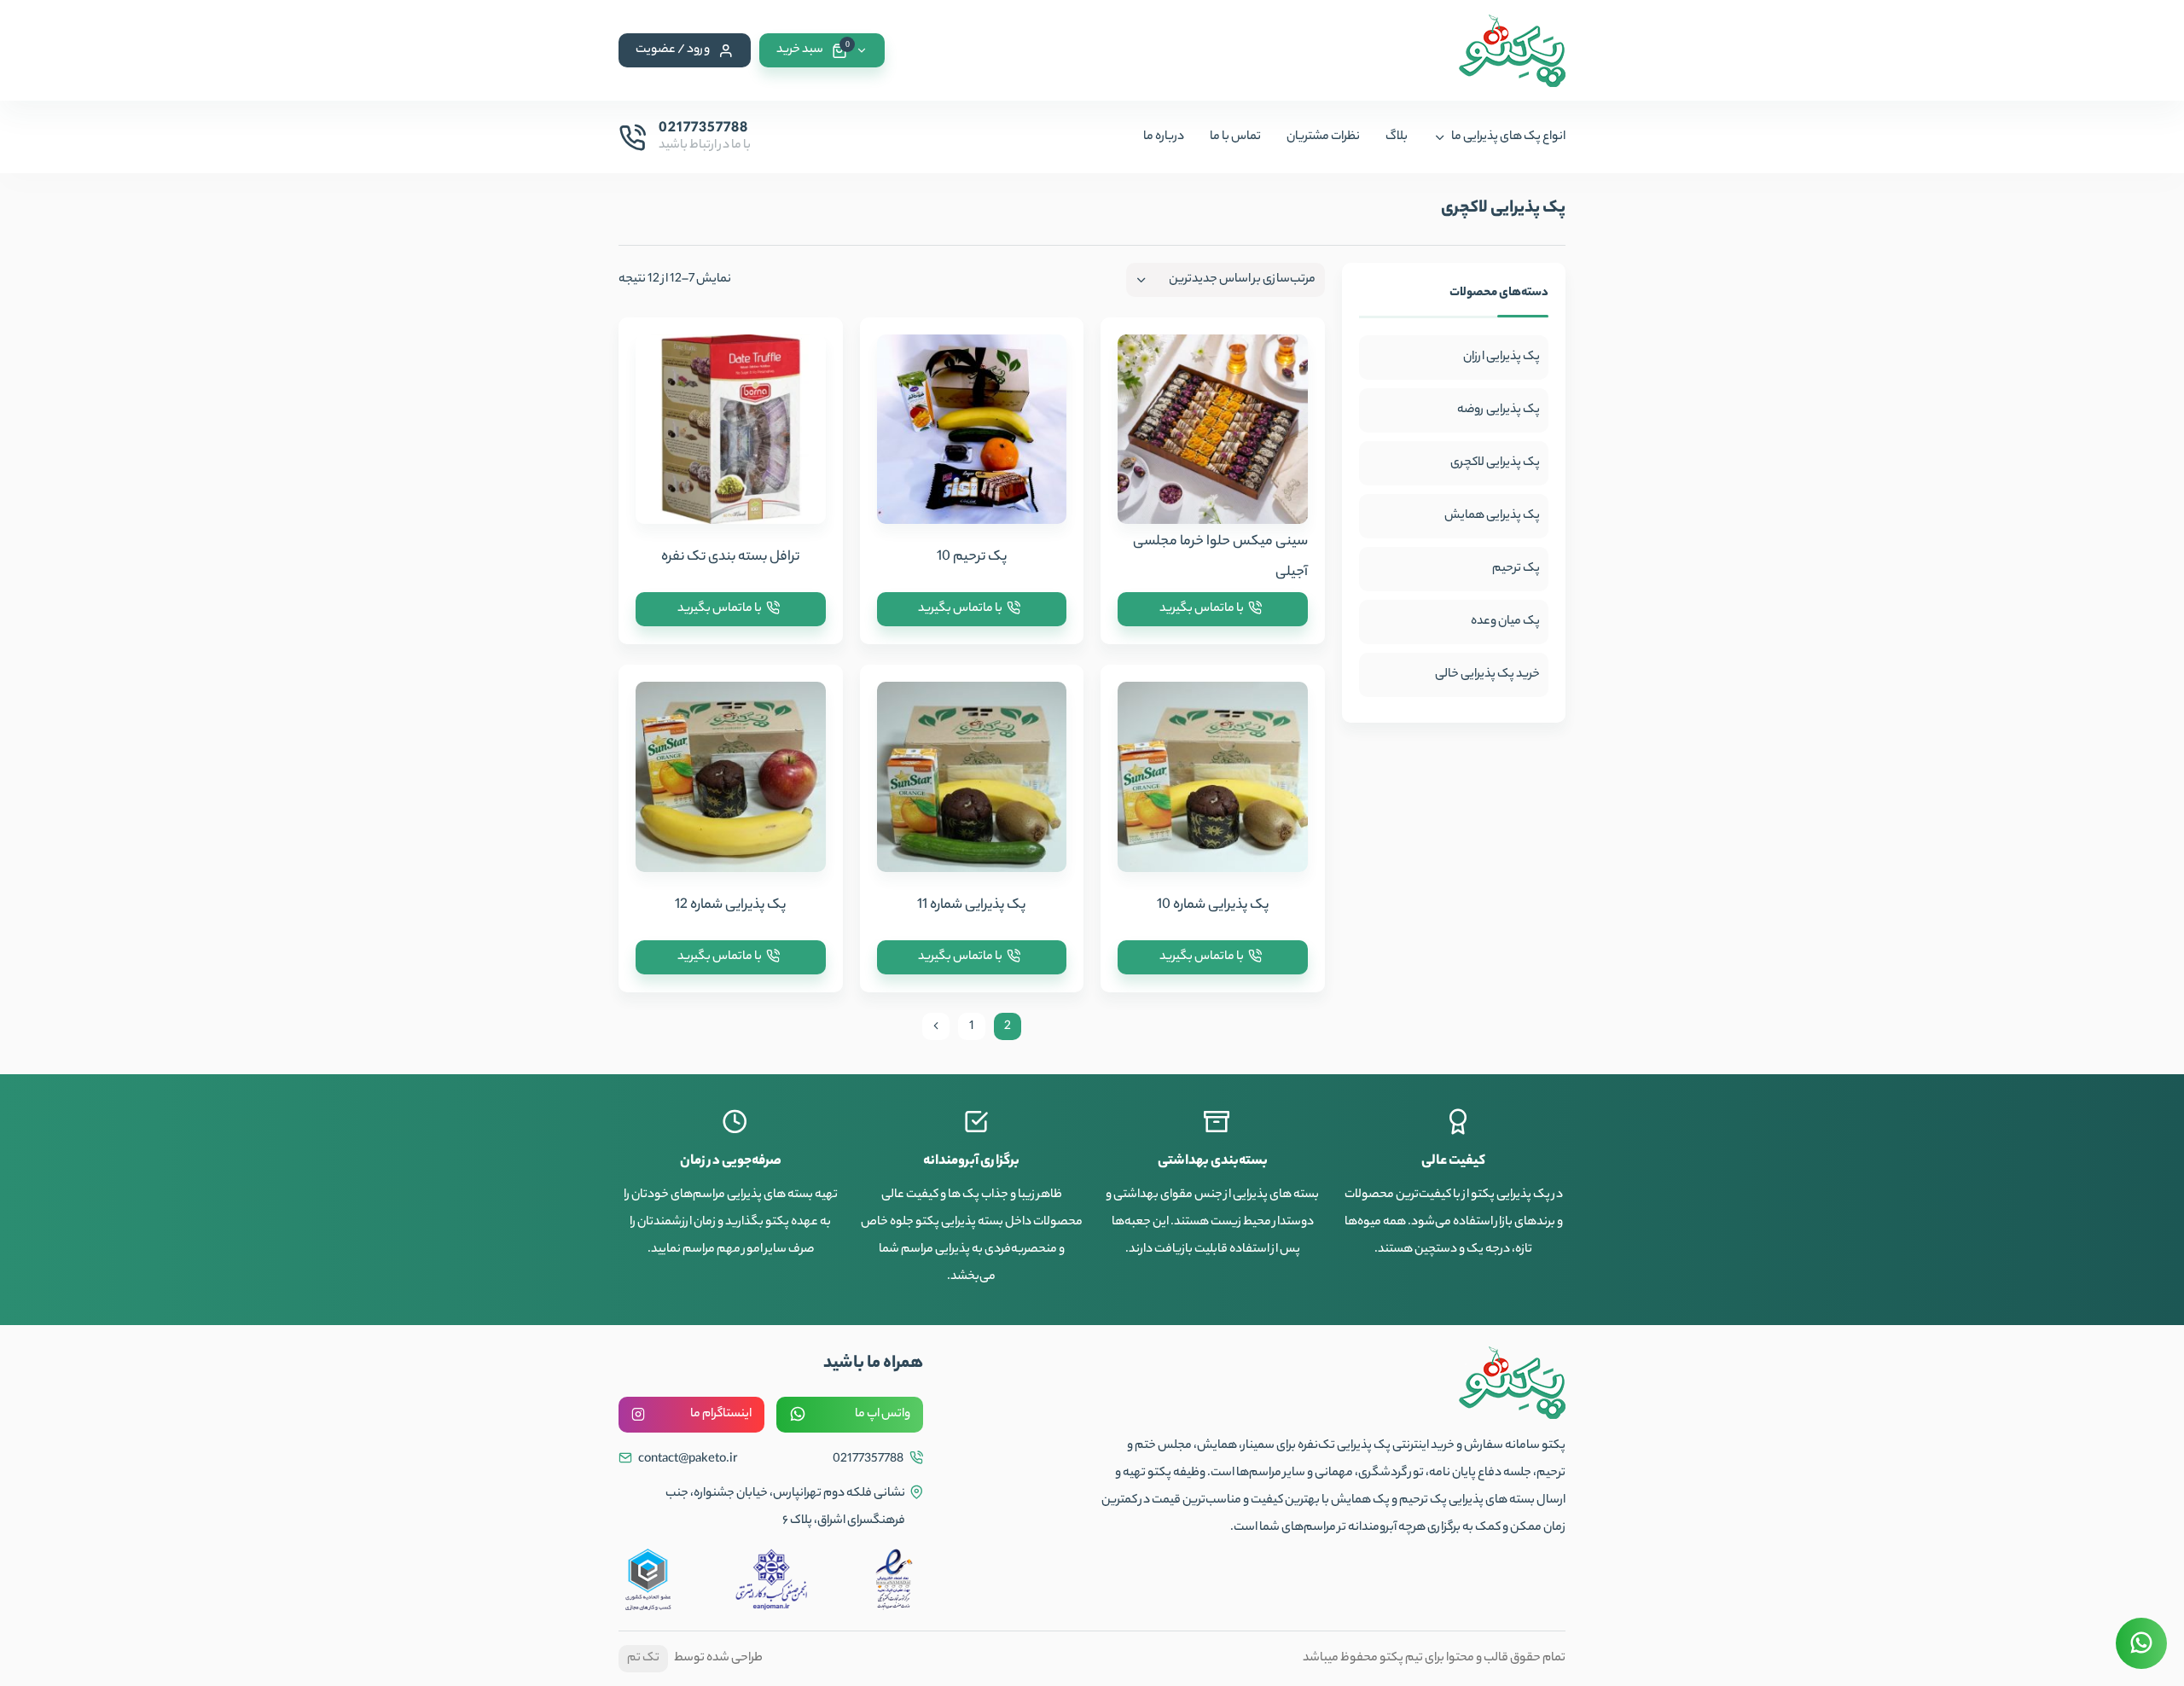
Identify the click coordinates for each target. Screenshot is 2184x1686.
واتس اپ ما (883, 1415)
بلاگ (1397, 137)
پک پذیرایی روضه (1499, 410)
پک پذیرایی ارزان (1501, 358)
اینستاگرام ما (721, 1415)
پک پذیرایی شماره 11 (971, 906)
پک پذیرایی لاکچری (1495, 463)
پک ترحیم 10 (972, 558)
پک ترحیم (1516, 569)
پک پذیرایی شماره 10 (1213, 906)
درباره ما (1164, 137)
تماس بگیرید (1202, 609)
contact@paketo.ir (687, 1460)
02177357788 (869, 1460)
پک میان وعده (1505, 622)
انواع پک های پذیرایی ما (1508, 137)
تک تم (643, 1659)
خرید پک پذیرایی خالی (1487, 675)
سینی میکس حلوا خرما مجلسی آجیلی (1220, 558)
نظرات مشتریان (1323, 137)
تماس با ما (1235, 137)
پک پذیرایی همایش (1492, 516)
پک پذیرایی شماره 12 (730, 906)
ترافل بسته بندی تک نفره (730, 558)
